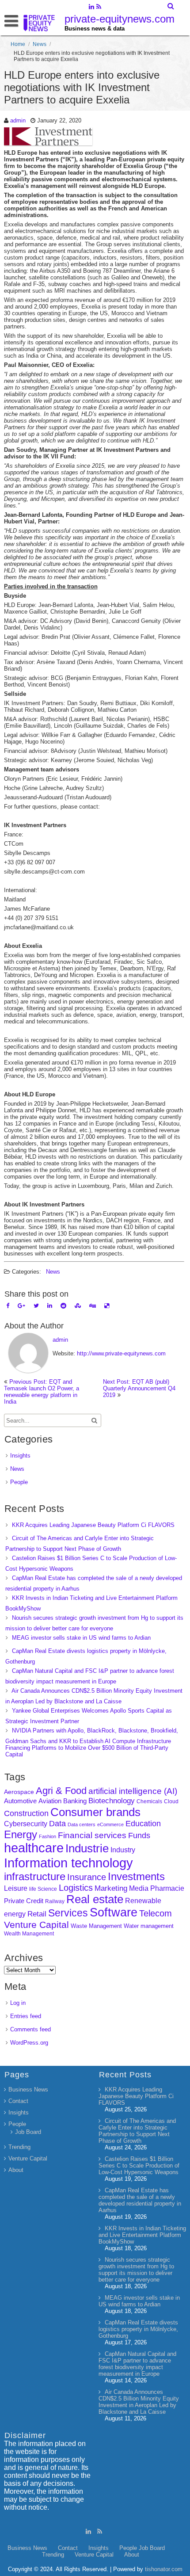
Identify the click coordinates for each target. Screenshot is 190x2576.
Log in (18, 2003)
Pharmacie (167, 1888)
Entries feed (26, 2016)
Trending (19, 2147)
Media (139, 1888)
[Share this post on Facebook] (8, 1306)
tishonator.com (164, 2569)
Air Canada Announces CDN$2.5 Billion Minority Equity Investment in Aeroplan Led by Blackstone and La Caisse (139, 2402)
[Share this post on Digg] (93, 1306)
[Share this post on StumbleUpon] (78, 1306)
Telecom (156, 1913)
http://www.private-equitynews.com (121, 1353)
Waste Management (96, 1926)
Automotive (20, 1801)
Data (57, 1824)
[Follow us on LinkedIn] (91, 8)
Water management (149, 1926)
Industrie (87, 1848)
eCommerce (110, 1824)
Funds (139, 1836)
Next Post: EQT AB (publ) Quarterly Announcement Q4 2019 (139, 1388)
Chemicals (149, 1801)
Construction (26, 1813)
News (40, 44)
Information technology (68, 1863)
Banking (75, 1801)
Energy (21, 1834)
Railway (55, 1901)
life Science (43, 1889)
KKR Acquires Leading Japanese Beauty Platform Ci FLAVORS (93, 1525)
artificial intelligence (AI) (133, 1791)
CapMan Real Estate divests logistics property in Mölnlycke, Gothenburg (138, 2329)
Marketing (111, 1888)
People (19, 1482)
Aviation (50, 1801)
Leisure (16, 1888)
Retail (37, 1914)
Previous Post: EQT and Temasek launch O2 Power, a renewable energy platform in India (42, 1392)
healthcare (34, 1848)
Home (18, 44)
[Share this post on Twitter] (36, 1306)
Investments (136, 1876)
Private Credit (24, 1901)
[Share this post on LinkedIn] (50, 1306)
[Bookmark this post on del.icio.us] (107, 1306)
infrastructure (35, 1876)
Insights (20, 1456)
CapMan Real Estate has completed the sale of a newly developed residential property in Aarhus (140, 2200)
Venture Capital (36, 1925)
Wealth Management (29, 1934)
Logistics (76, 1888)
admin (18, 120)
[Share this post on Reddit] (63, 1306)
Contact (18, 2101)
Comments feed (30, 2029)
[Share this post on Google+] (21, 1306)
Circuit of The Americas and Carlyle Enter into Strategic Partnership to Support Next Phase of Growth (137, 2131)
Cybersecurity (26, 1824)
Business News (28, 2089)
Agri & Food (61, 1791)
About (16, 2170)
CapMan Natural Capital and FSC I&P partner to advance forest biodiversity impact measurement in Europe (137, 2364)
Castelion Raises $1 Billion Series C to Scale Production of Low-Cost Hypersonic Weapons (139, 2166)
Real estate (95, 1899)
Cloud (171, 1801)
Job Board (28, 2132)
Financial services (92, 1835)
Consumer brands (95, 1812)
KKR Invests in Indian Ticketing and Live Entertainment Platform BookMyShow (142, 2235)
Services (68, 1913)
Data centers (82, 1824)
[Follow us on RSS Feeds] (99, 8)
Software (114, 1912)
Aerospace (19, 1792)
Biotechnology (112, 1801)
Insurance (87, 1877)
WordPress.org (29, 2043)
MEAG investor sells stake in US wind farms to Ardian (81, 1638)
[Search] (171, 6)
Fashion (47, 1836)
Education (143, 1824)
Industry (123, 1850)
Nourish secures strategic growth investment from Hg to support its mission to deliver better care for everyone (136, 2270)
